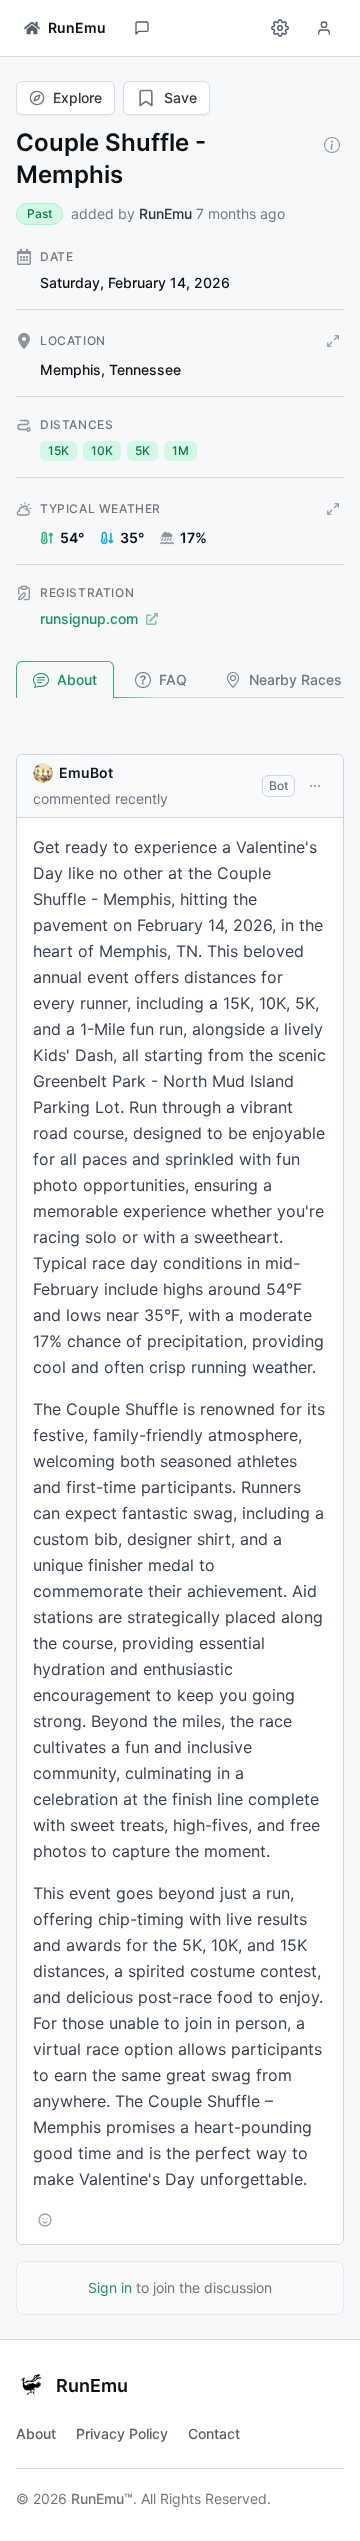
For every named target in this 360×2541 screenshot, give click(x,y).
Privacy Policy (122, 2433)
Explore (77, 97)
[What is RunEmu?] (332, 145)
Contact (214, 2433)
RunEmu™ (102, 2498)
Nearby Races (295, 679)
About (77, 679)
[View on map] (333, 341)
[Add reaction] (45, 2220)
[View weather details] (333, 509)
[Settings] (280, 28)
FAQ (173, 679)
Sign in (110, 2287)
